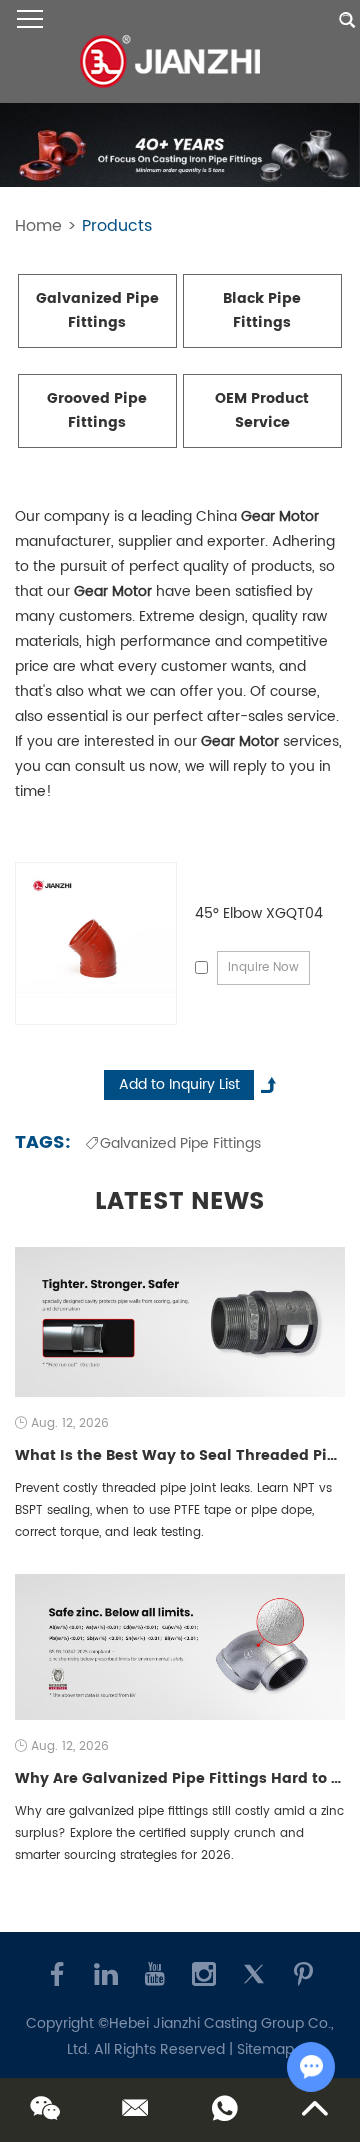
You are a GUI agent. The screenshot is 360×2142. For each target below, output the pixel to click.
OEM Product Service (262, 410)
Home (38, 226)
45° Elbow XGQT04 (259, 913)
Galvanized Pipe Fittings (97, 310)
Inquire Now (263, 967)
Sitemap (265, 2049)
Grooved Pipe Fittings (97, 410)
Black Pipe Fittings (262, 310)
